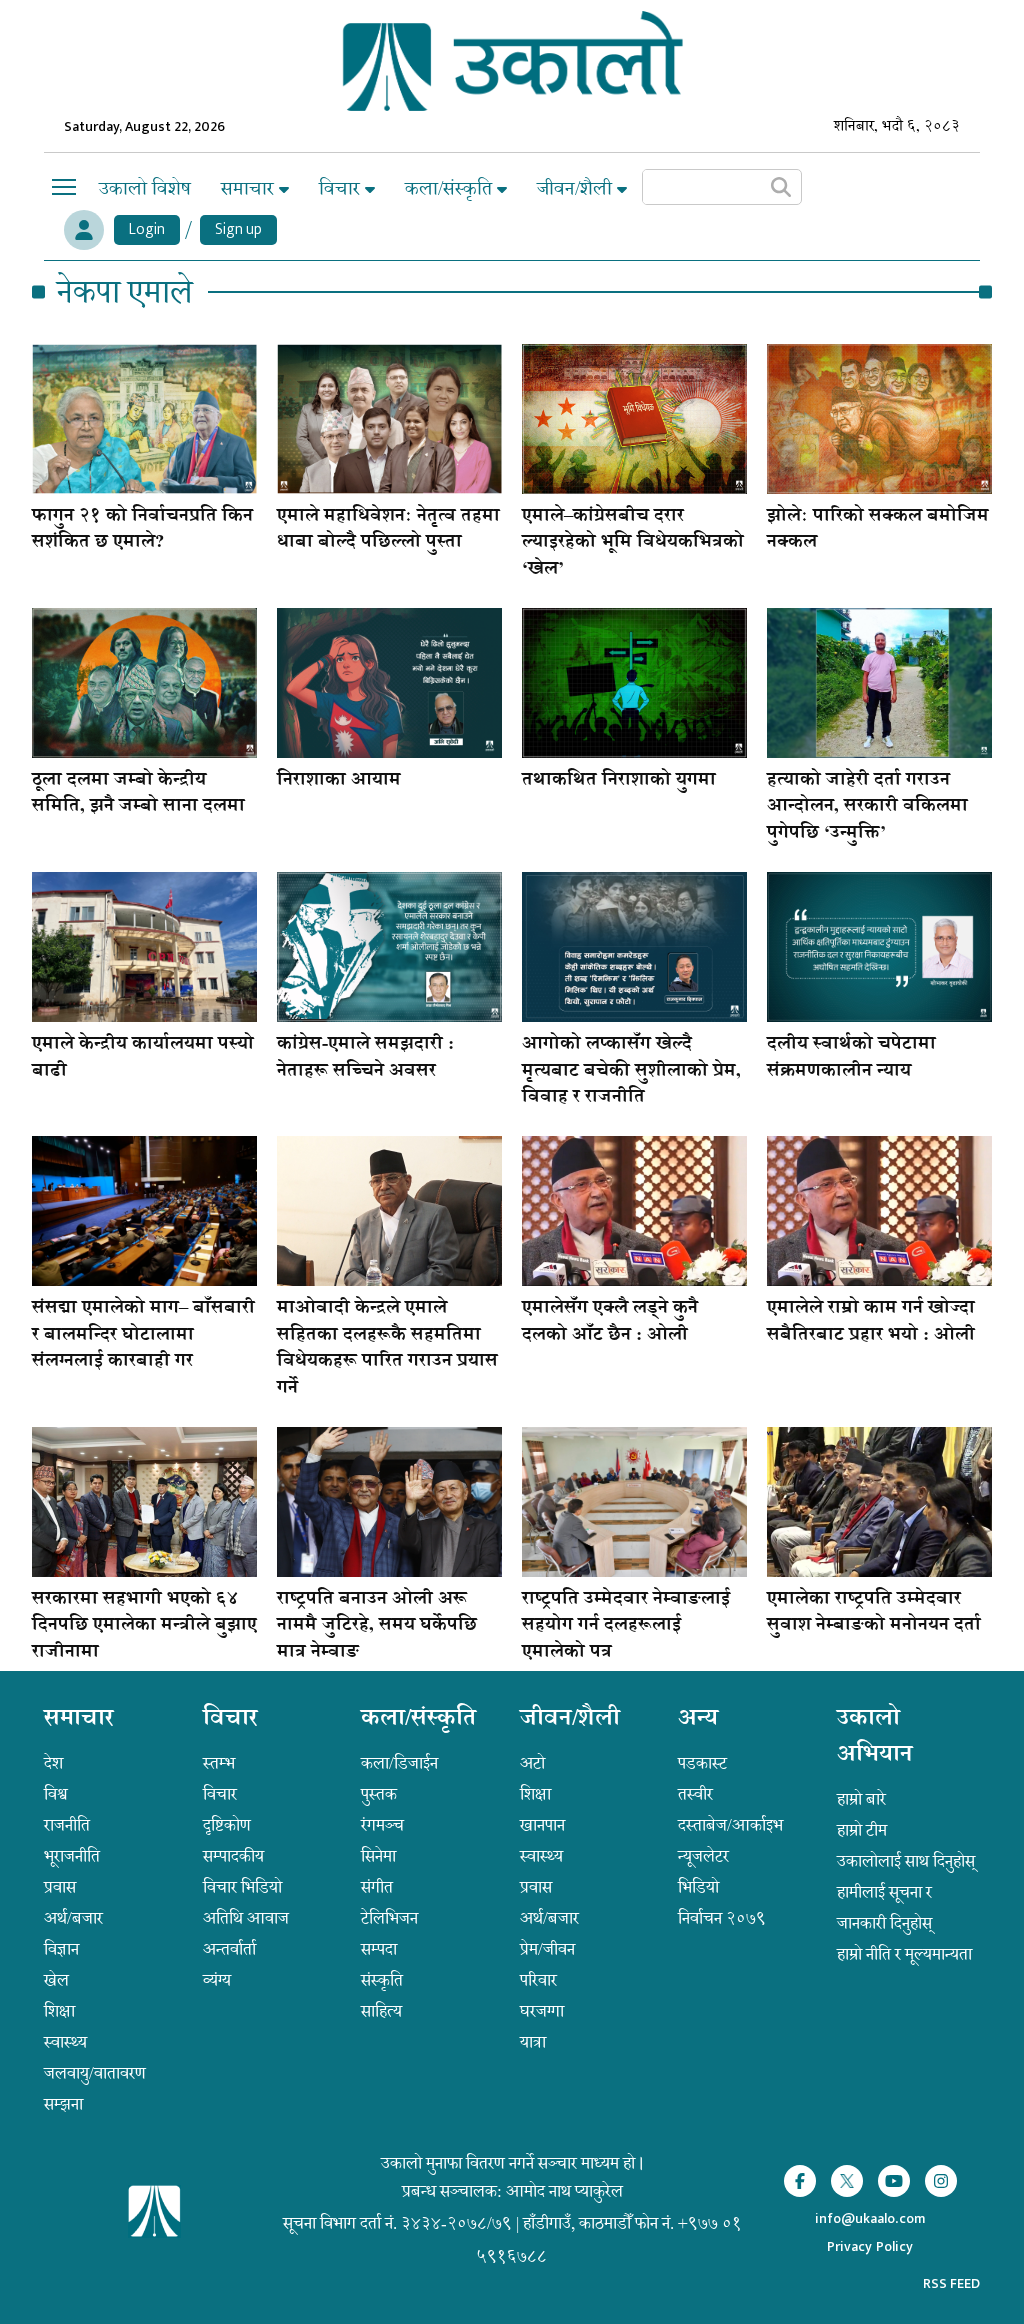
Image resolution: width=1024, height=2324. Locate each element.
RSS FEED (951, 2283)
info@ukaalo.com (870, 2219)
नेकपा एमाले (125, 292)
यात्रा (533, 2042)
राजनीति (67, 1825)
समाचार (250, 188)
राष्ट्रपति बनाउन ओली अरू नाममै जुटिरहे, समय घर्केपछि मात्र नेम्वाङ (377, 1626)
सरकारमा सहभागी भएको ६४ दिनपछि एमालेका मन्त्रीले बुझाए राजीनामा (144, 1626)
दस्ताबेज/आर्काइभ (730, 1825)
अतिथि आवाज (246, 1918)
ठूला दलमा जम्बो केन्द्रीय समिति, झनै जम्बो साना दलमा (138, 794)
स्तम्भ (219, 1763)
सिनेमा (378, 1856)
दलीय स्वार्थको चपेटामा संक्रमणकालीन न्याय (851, 1058)
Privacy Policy (870, 2247)
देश (53, 1763)
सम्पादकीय (233, 1856)
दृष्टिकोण (227, 1825)
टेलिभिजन (389, 1918)
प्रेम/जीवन (547, 1949)
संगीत (377, 1887)
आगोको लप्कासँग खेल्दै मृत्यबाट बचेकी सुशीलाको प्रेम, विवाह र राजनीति (631, 1071)
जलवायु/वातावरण (95, 2073)
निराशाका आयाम (339, 781)
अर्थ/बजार (73, 1918)
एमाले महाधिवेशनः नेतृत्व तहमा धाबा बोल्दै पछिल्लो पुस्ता (388, 530)
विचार (342, 188)
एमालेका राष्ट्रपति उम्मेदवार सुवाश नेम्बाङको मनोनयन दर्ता (874, 1613)
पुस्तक (379, 1794)
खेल (56, 1980)
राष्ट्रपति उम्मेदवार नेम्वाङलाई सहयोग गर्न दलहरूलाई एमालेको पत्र (626, 1626)
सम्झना (63, 2104)
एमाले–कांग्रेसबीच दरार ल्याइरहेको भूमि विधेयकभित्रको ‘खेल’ (633, 543)
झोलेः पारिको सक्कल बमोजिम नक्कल (878, 530)
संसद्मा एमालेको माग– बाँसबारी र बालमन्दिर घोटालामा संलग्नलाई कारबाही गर (143, 1335)
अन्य (698, 1720)
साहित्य (381, 2011)
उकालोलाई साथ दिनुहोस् (906, 1861)
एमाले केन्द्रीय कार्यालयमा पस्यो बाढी (143, 1058)
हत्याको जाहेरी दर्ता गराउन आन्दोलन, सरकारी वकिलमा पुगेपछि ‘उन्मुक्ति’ (867, 807)
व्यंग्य (217, 1980)
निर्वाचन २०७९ (722, 1918)
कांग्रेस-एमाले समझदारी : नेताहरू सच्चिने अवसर (365, 1058)
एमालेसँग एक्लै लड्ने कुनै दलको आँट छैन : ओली (610, 1322)
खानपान (542, 1825)
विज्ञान (61, 1949)
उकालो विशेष (145, 188)
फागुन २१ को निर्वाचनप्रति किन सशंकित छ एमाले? (142, 530)
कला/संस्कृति (451, 188)
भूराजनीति (72, 1856)
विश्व (56, 1794)
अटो (532, 1763)
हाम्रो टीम (862, 1830)
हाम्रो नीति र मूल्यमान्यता (904, 1954)
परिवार (538, 1980)
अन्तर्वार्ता (229, 1949)
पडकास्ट (702, 1763)
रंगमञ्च (382, 1825)
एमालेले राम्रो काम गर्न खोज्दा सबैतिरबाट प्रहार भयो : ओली (871, 1322)
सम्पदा (379, 1949)
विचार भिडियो (242, 1887)
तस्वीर (695, 1794)
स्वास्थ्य (65, 2042)
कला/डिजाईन (399, 1763)
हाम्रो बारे (861, 1799)
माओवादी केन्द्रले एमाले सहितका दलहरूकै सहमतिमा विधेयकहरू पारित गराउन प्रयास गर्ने (387, 1348)
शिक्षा (59, 2011)
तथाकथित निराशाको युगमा (619, 781)
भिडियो (698, 1887)
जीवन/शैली (577, 188)
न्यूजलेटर (703, 1856)
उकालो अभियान (875, 1738)
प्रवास (60, 1887)
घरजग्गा (542, 2011)
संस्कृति (382, 1980)
